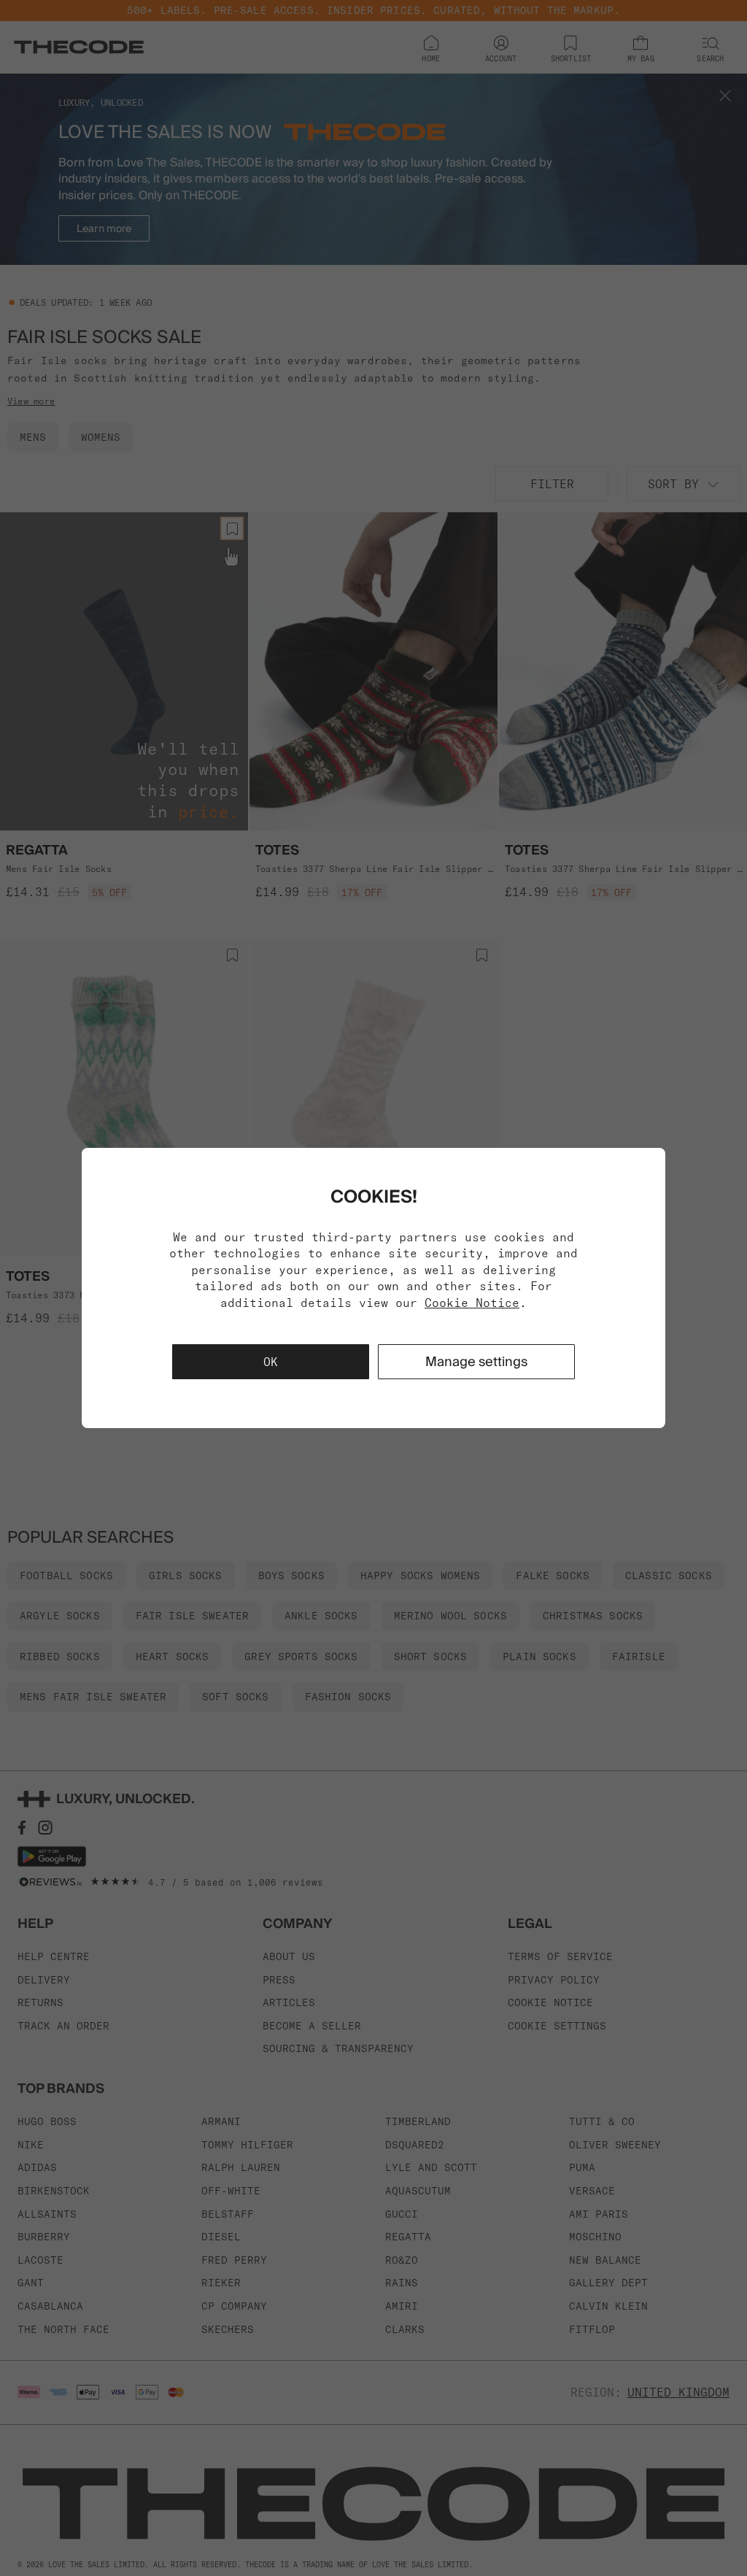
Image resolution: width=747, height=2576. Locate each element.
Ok (271, 1362)
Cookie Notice (472, 1303)
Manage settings (476, 1361)
